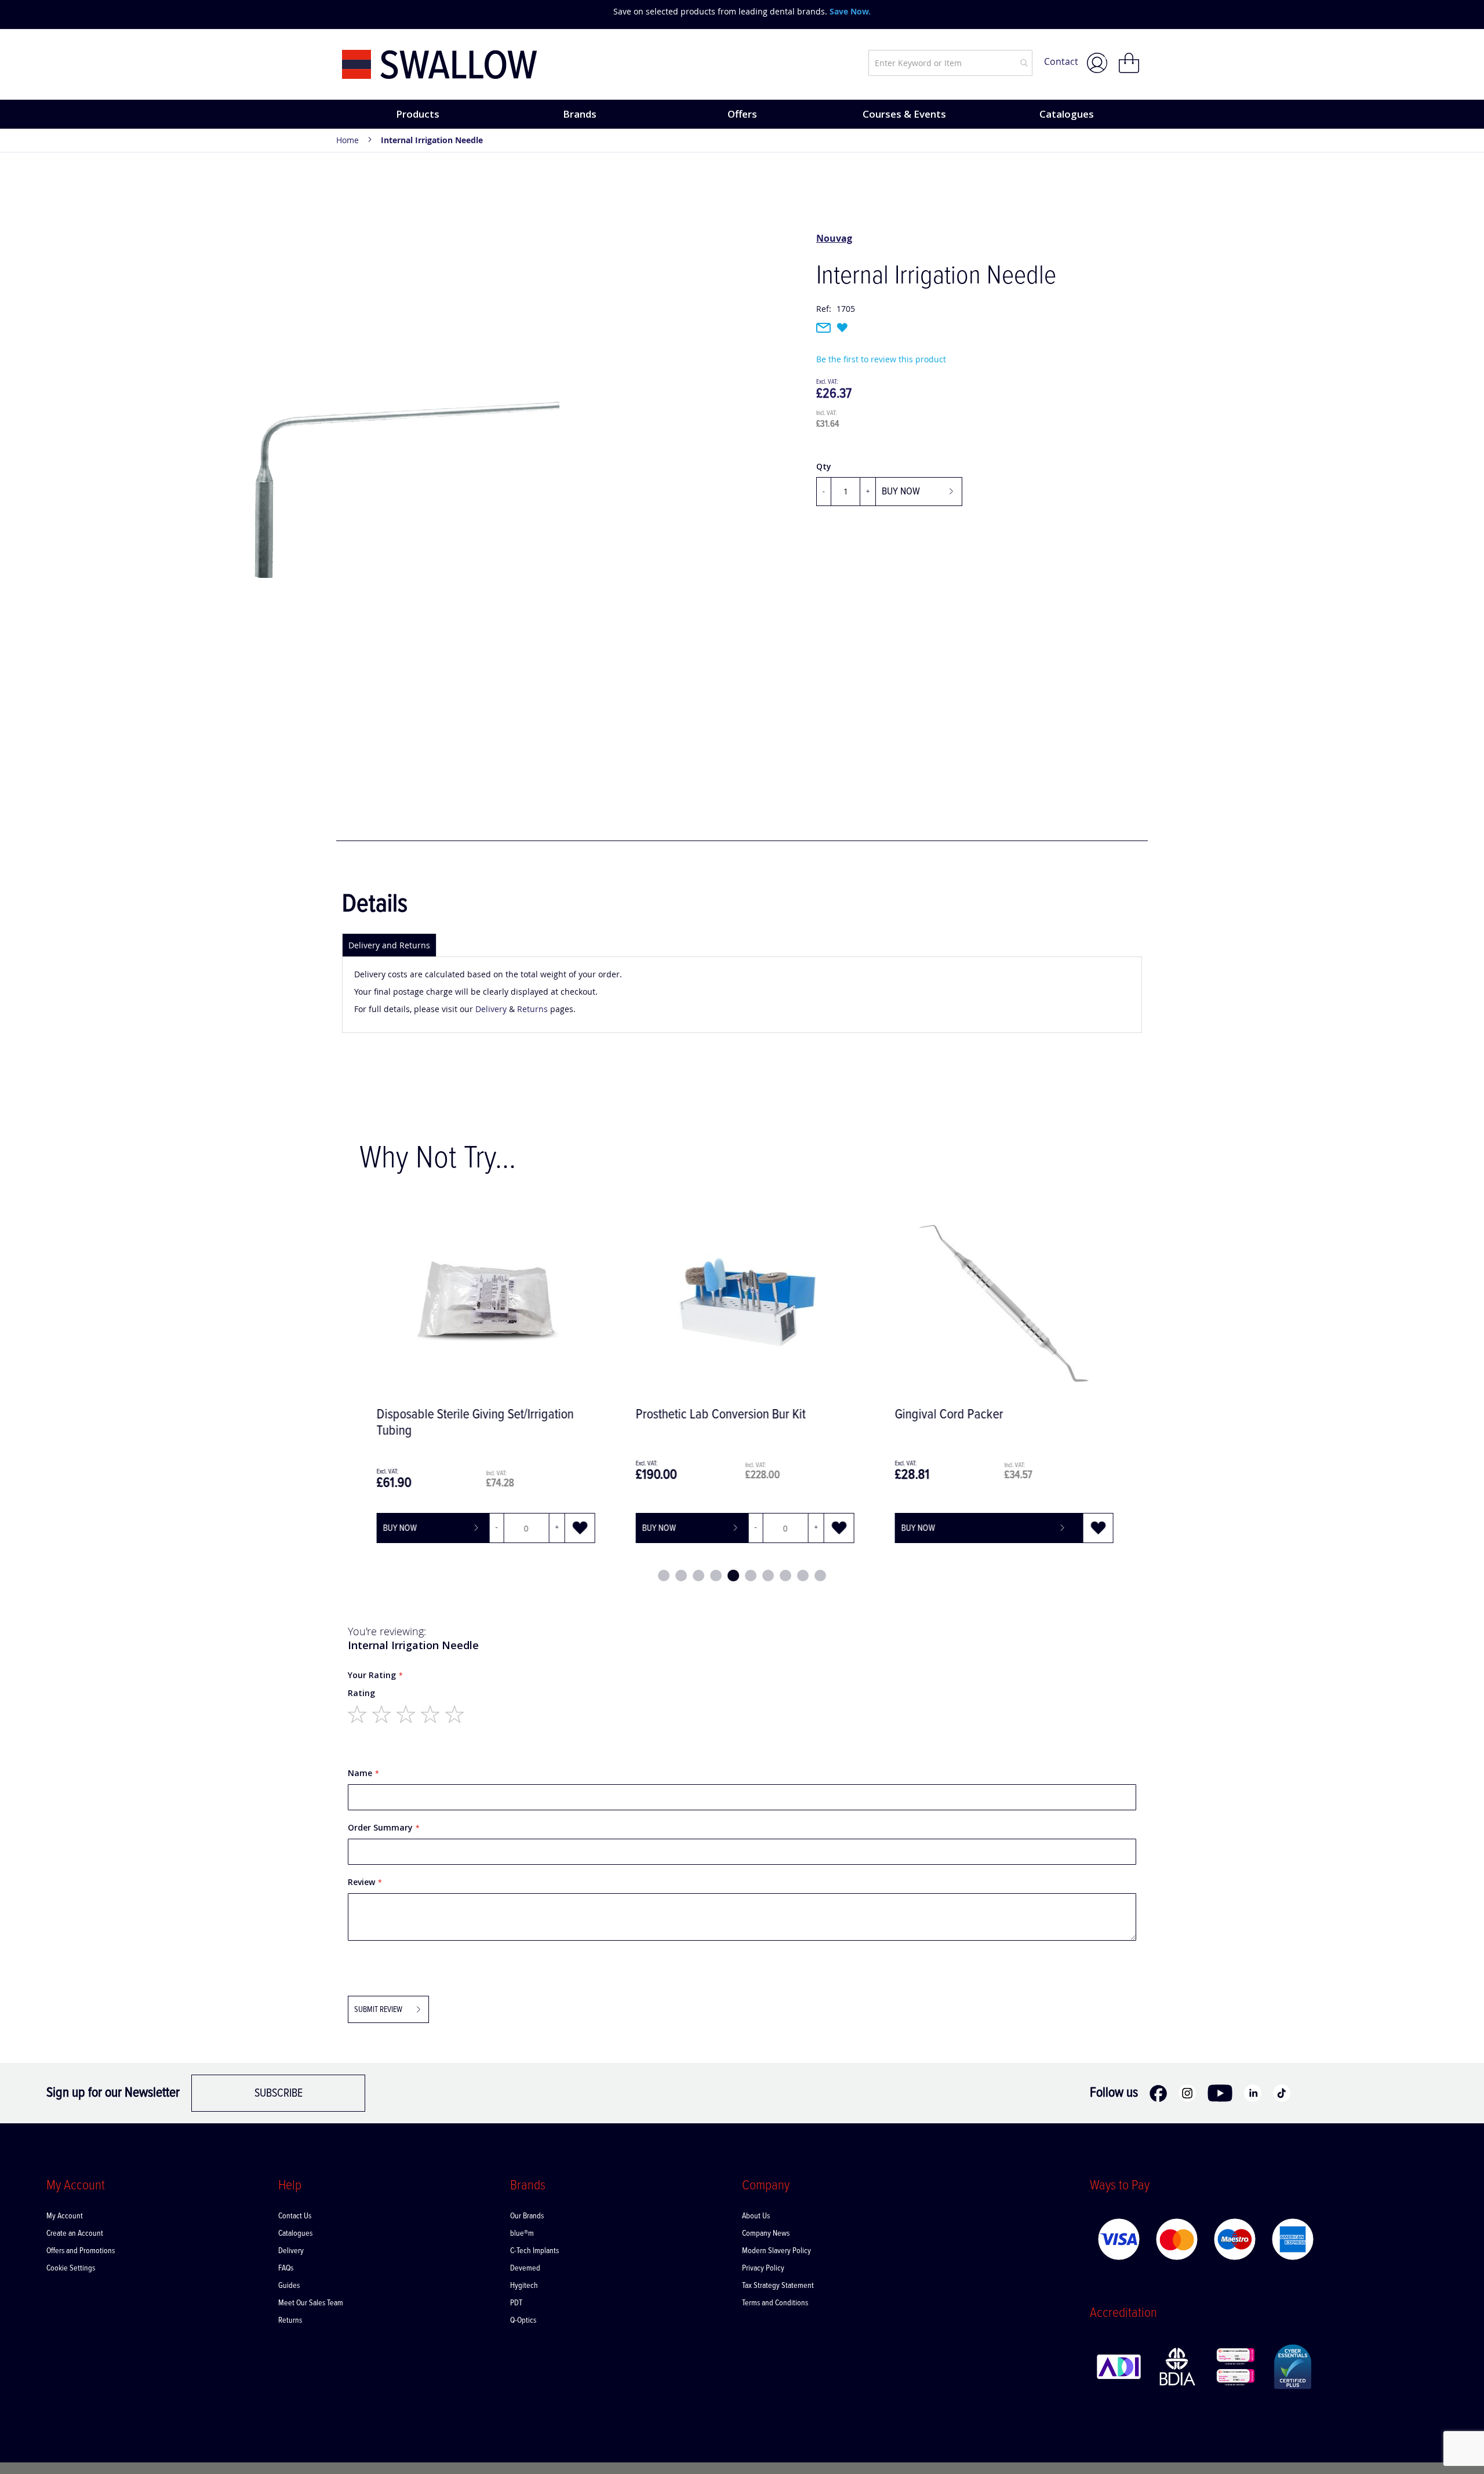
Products (418, 114)
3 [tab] (699, 1576)
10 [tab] (820, 1576)
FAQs (286, 2268)
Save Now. (850, 11)
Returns (532, 1009)
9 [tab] (803, 1576)
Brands (580, 114)
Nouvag (834, 238)
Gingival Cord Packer (946, 1415)
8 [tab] (785, 1576)
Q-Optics (523, 2320)
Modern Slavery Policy (776, 2251)
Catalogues (1067, 114)
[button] (577, 1528)
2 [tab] (681, 1576)
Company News (766, 2233)
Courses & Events (904, 114)
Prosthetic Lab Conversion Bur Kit (718, 1415)
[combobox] (950, 63)
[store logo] (440, 65)
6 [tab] (751, 1576)
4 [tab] (716, 1576)
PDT (517, 2303)
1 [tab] (664, 1576)
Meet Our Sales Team (311, 2303)
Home (348, 140)
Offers (742, 114)
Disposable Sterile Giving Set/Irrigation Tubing (472, 1423)
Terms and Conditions (775, 2303)
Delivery (491, 1009)
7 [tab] (768, 1576)
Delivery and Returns (389, 945)
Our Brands (527, 2216)
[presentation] (354, 12)
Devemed (525, 2268)
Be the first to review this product (881, 359)
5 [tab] (733, 1576)
